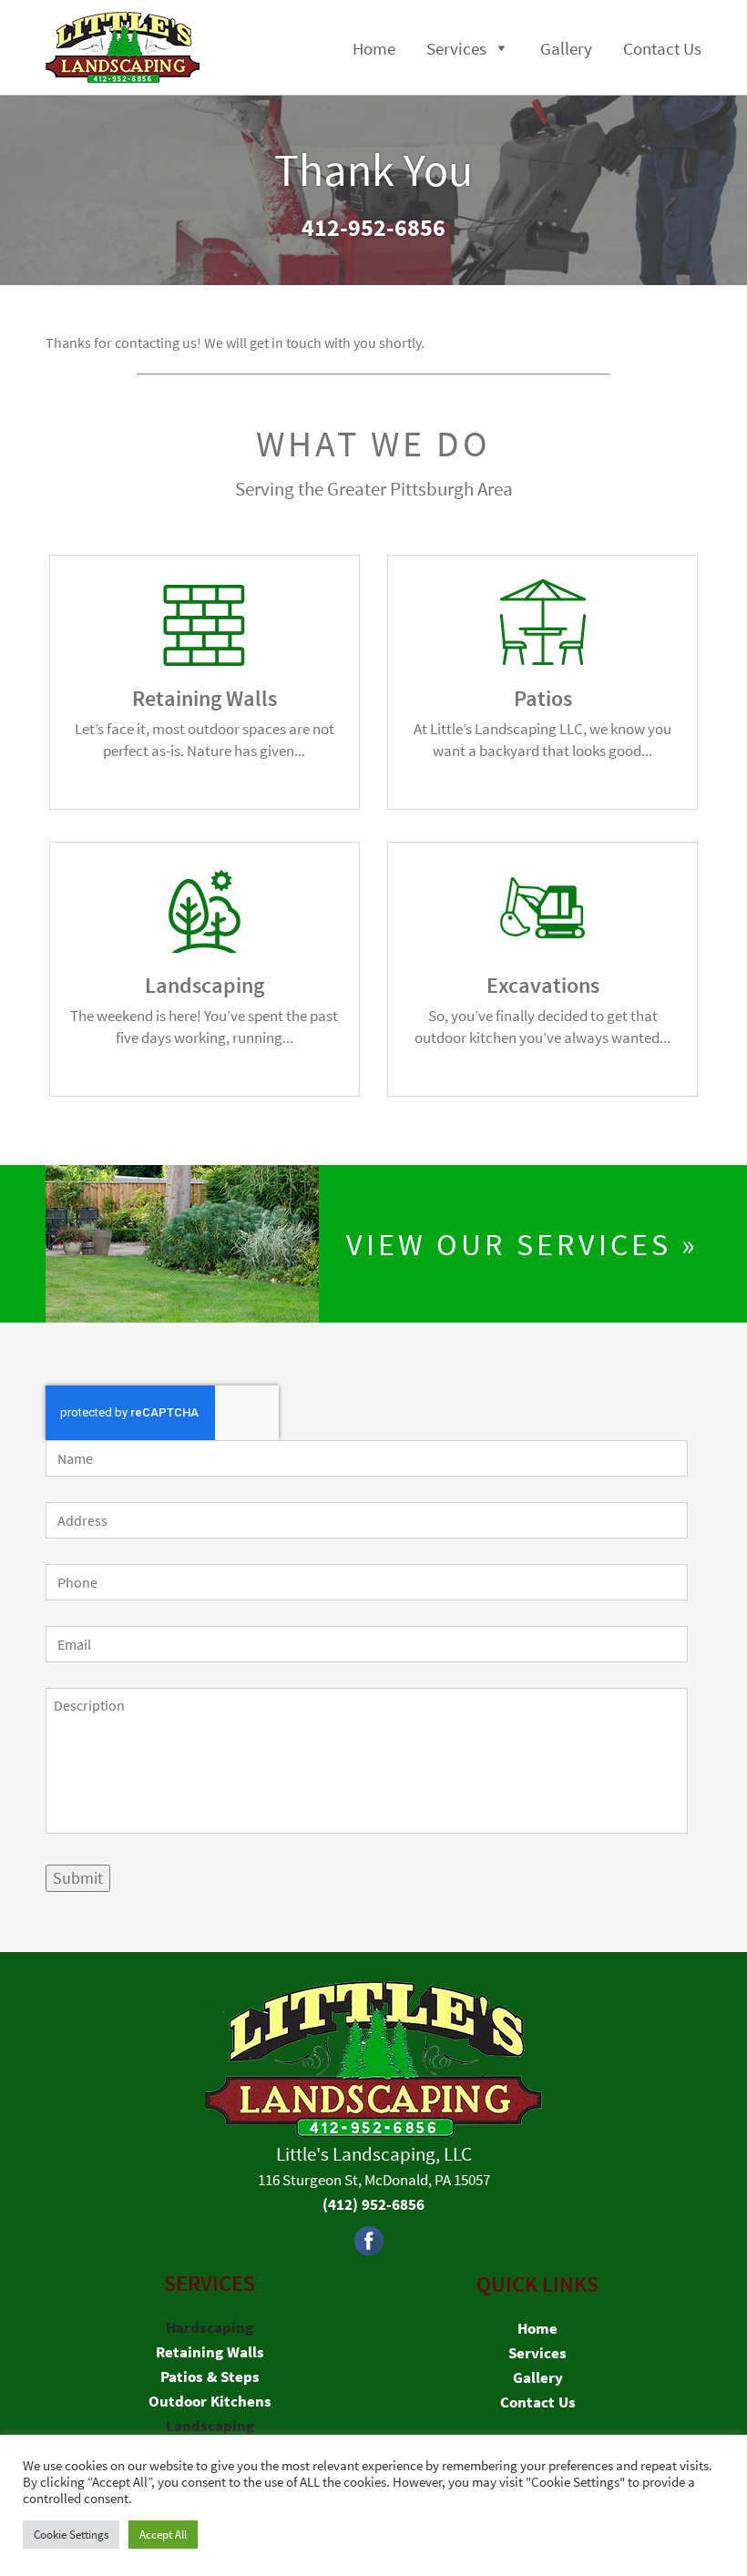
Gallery (566, 48)
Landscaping (210, 2426)
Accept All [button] (163, 2535)
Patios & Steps (210, 2377)
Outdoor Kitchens (210, 2401)
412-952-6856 (373, 227)
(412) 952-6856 (373, 2204)
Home (374, 48)
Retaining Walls (210, 2352)
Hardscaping (210, 2327)
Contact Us (662, 48)
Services (456, 48)
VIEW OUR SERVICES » (522, 1244)
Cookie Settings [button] (71, 2535)
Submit (78, 1878)
